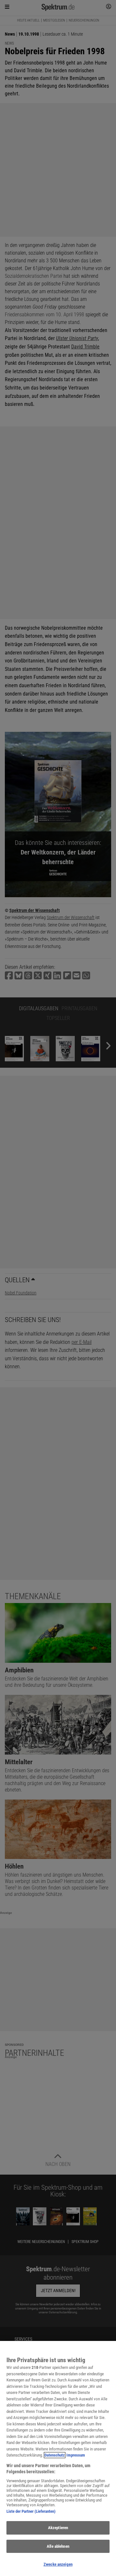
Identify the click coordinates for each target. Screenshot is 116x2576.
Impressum (76, 2455)
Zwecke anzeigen (58, 2564)
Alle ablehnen (58, 2546)
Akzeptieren (58, 2528)
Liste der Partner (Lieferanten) (31, 2511)
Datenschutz (55, 2455)
